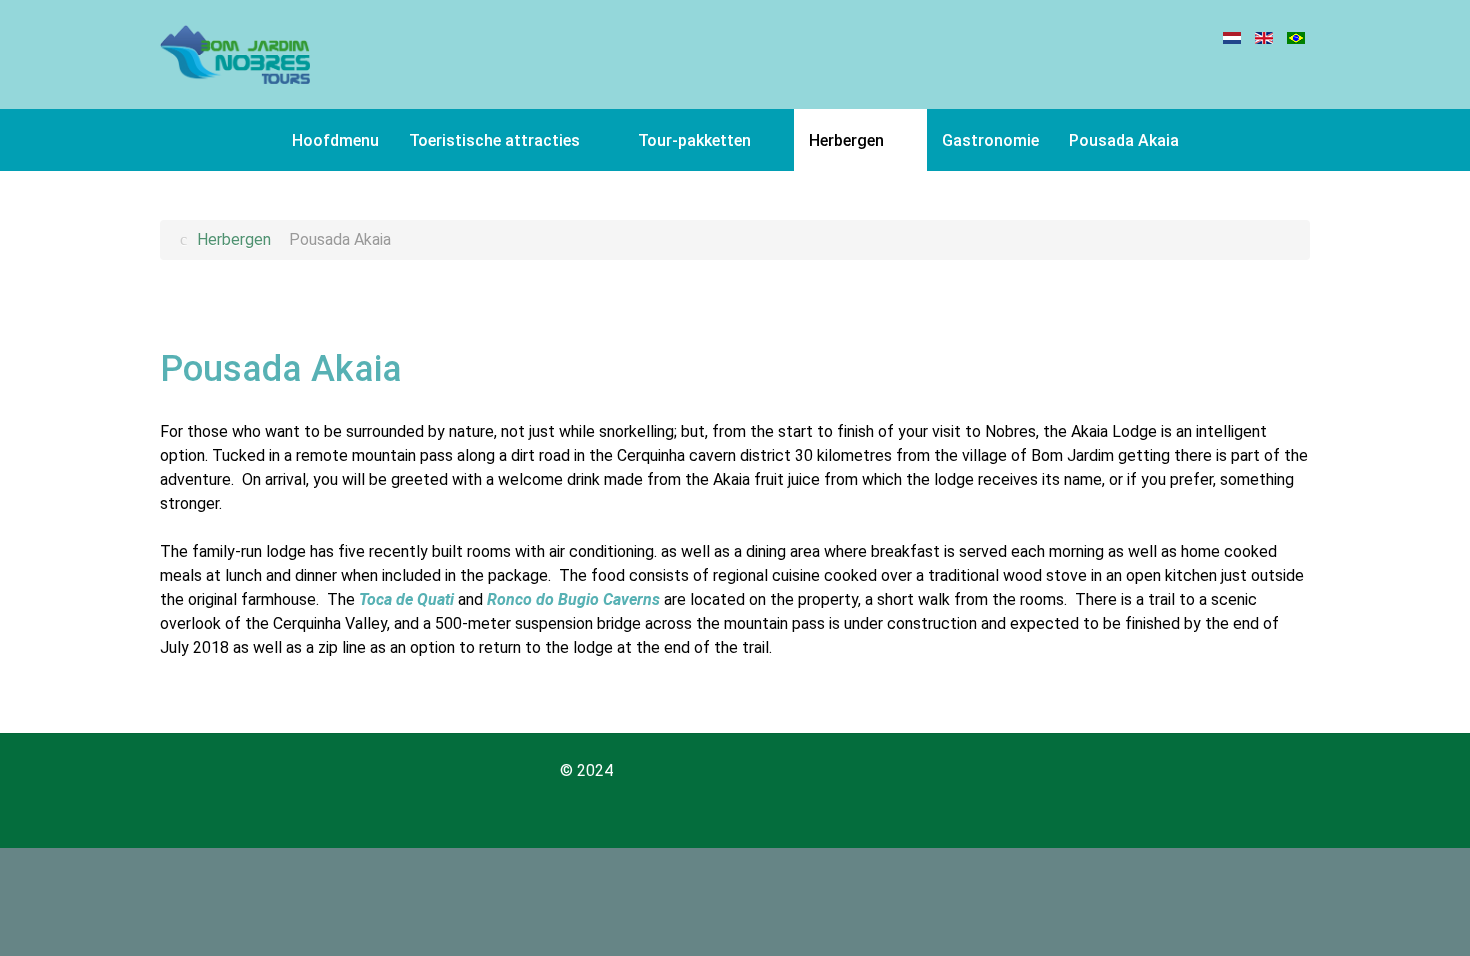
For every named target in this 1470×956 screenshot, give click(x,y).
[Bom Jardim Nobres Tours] (235, 54)
